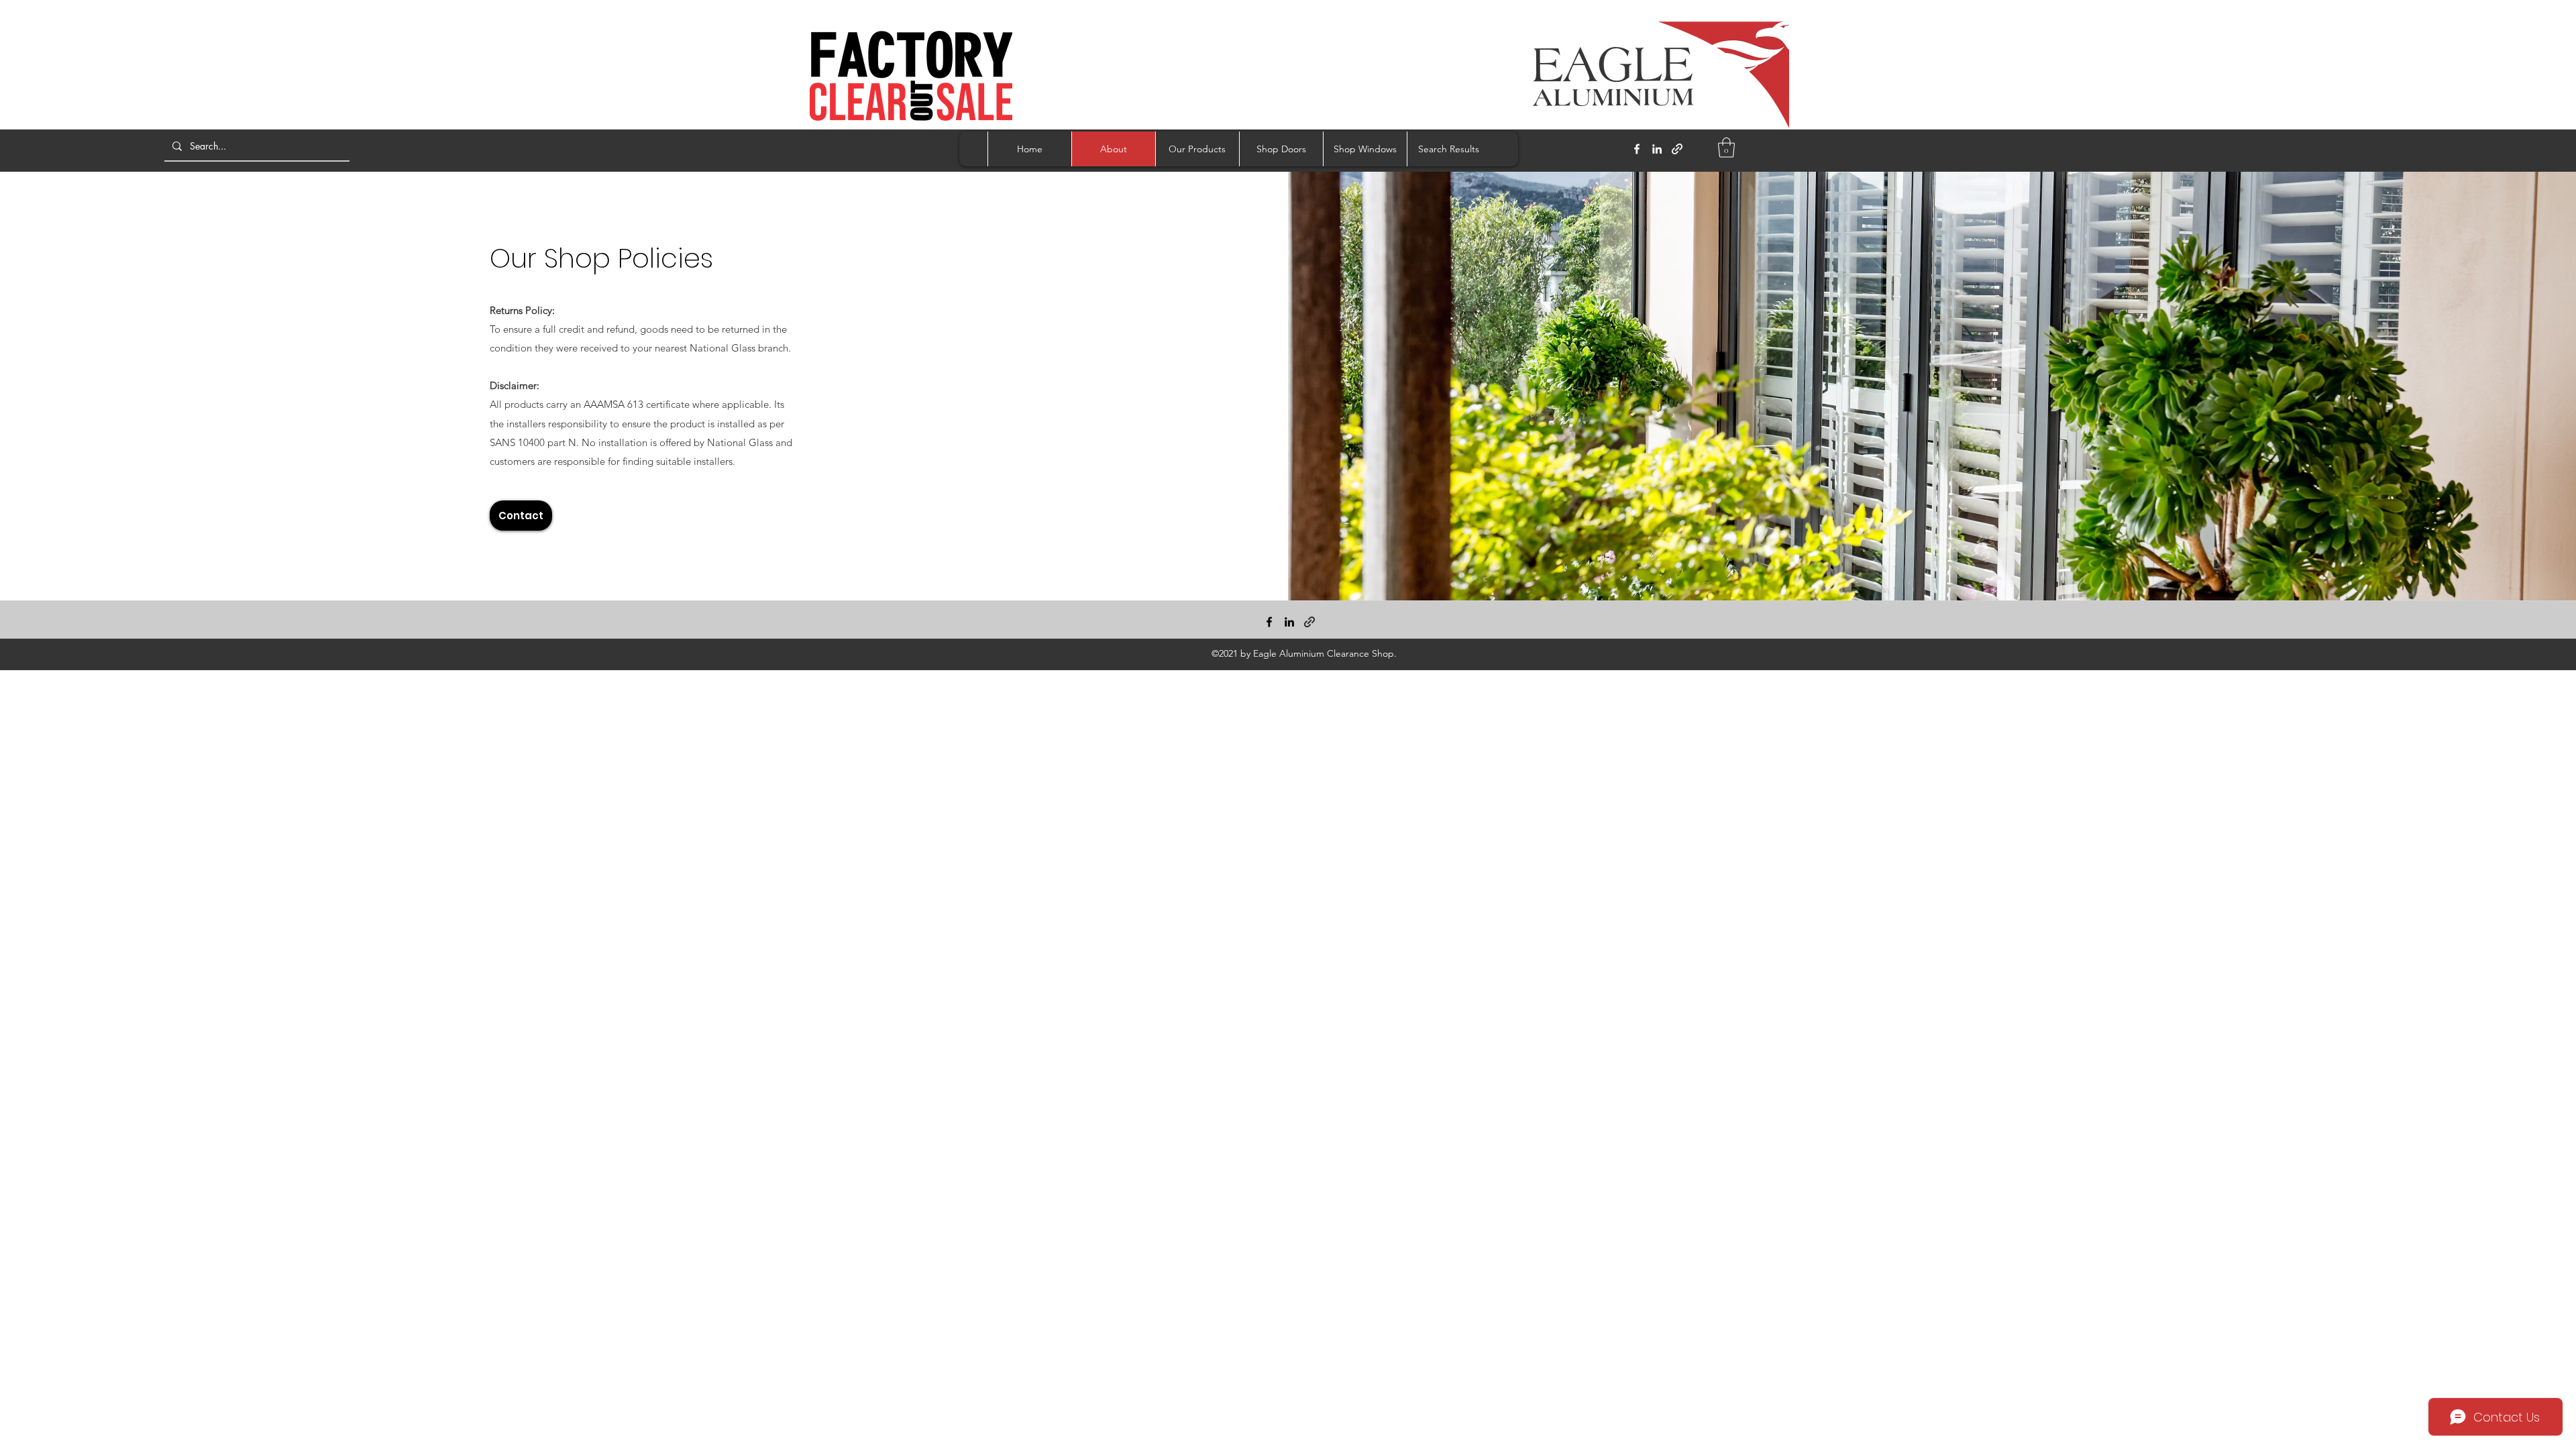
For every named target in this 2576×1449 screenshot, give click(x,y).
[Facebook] (1637, 149)
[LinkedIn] (1657, 149)
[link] (1726, 148)
